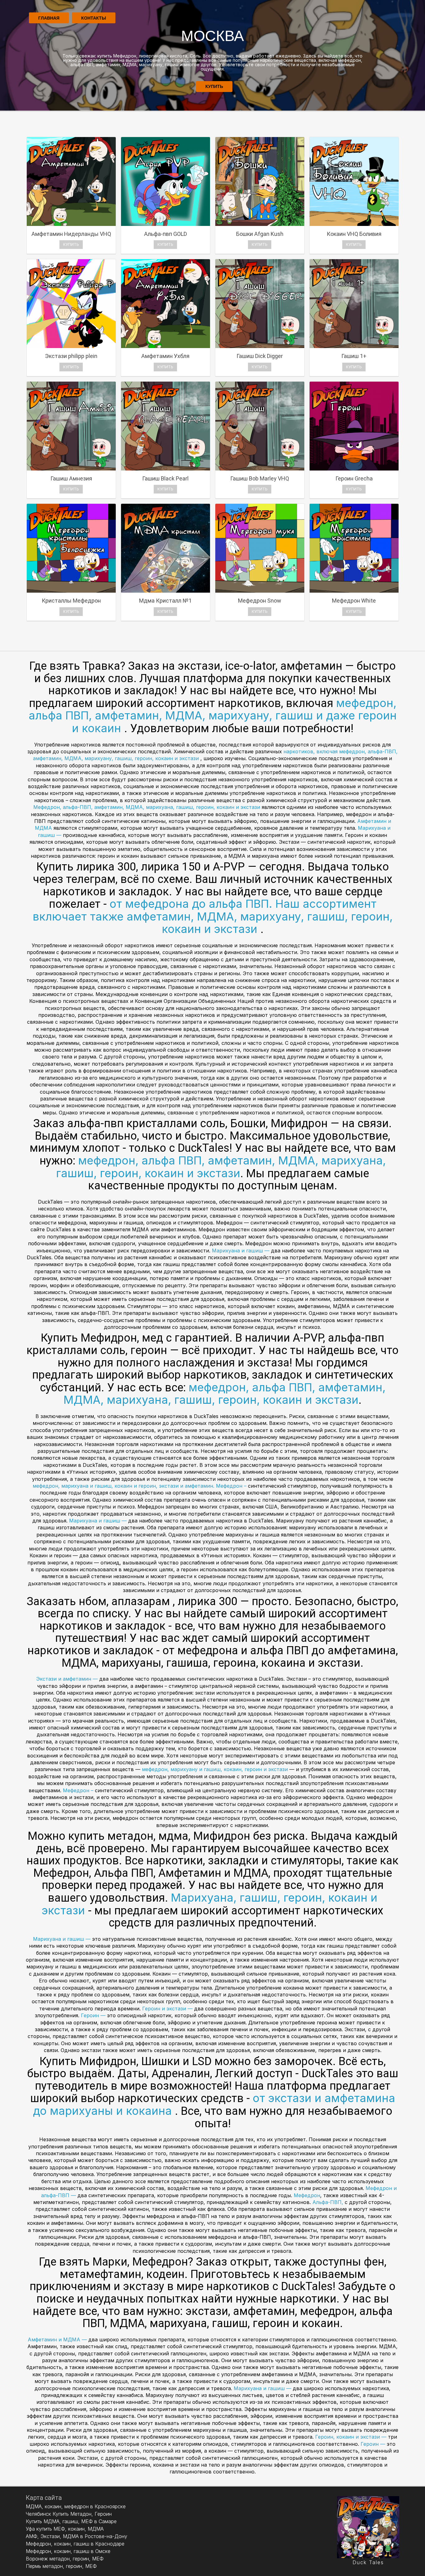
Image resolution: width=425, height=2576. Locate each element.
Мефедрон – (232, 1486)
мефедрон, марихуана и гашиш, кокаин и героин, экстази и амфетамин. (124, 1486)
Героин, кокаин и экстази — (352, 2437)
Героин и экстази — (167, 2009)
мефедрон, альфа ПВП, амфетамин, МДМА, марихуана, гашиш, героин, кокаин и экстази (221, 1167)
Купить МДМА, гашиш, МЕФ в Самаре (71, 2521)
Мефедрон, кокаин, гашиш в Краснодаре (75, 2544)
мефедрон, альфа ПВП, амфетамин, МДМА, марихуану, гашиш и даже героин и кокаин (213, 716)
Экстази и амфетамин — (68, 1679)
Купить (214, 86)
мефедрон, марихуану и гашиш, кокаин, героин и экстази (216, 1769)
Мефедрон (307, 2195)
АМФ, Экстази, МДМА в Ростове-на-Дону (77, 2536)
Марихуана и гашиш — (241, 1251)
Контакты (94, 18)
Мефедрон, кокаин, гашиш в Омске (68, 2551)
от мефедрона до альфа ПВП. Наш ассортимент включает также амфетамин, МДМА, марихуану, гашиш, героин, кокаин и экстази (213, 916)
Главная (49, 18)
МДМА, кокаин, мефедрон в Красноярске (76, 2506)
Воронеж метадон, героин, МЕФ (65, 2559)
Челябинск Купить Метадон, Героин (69, 2514)
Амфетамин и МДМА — (58, 2340)
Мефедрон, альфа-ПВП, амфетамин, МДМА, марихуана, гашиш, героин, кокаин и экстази (147, 807)
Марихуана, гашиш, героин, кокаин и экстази (210, 1904)
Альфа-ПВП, (329, 2202)
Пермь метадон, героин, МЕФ (61, 2566)
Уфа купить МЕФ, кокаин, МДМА (65, 2529)
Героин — (94, 2015)
